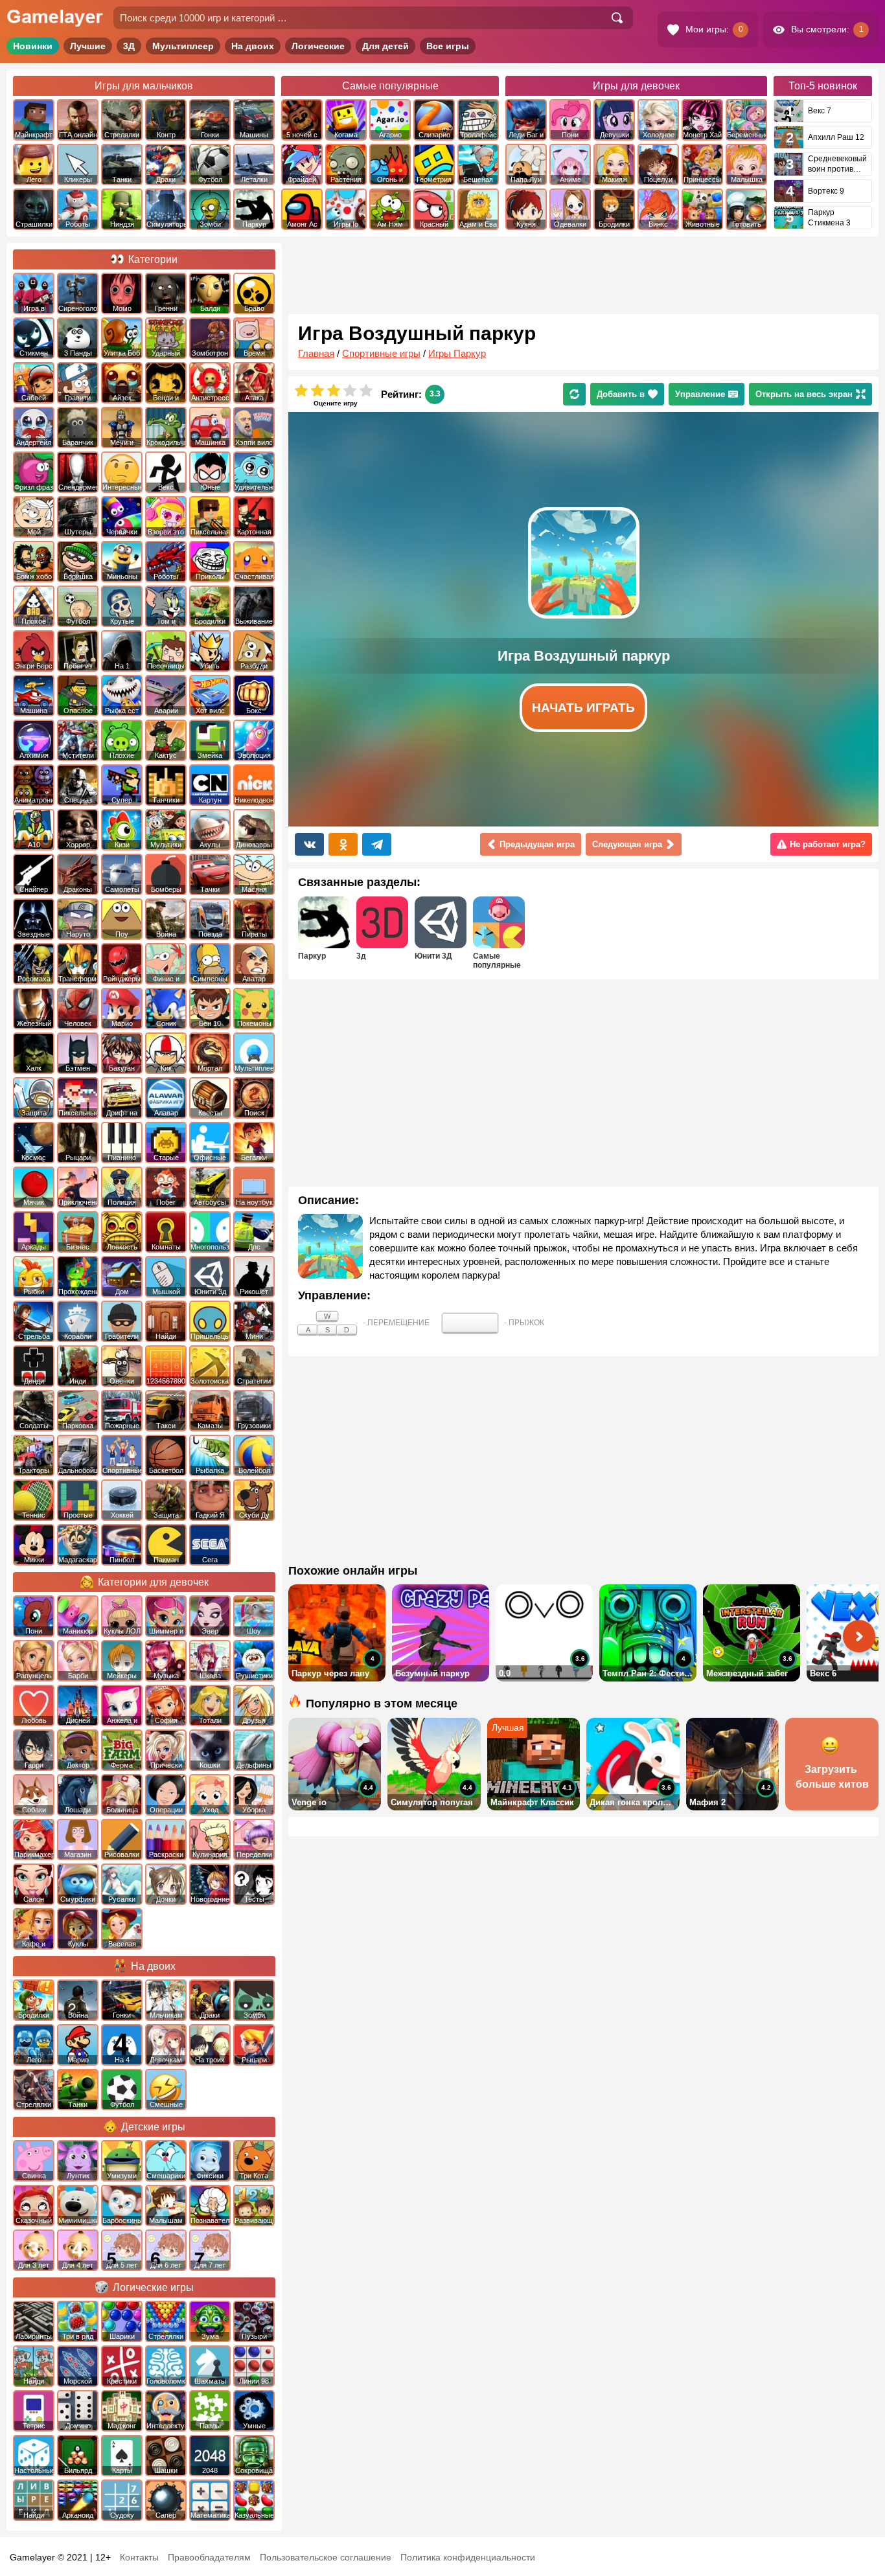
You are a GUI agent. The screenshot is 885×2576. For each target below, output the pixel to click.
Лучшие (88, 46)
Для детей (385, 46)
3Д (129, 46)
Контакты (139, 2557)
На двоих (253, 46)
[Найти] (617, 18)
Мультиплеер (183, 46)
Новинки (33, 46)
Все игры (448, 46)
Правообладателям (209, 2557)
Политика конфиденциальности (468, 2557)
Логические (318, 46)
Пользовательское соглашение (326, 2557)
